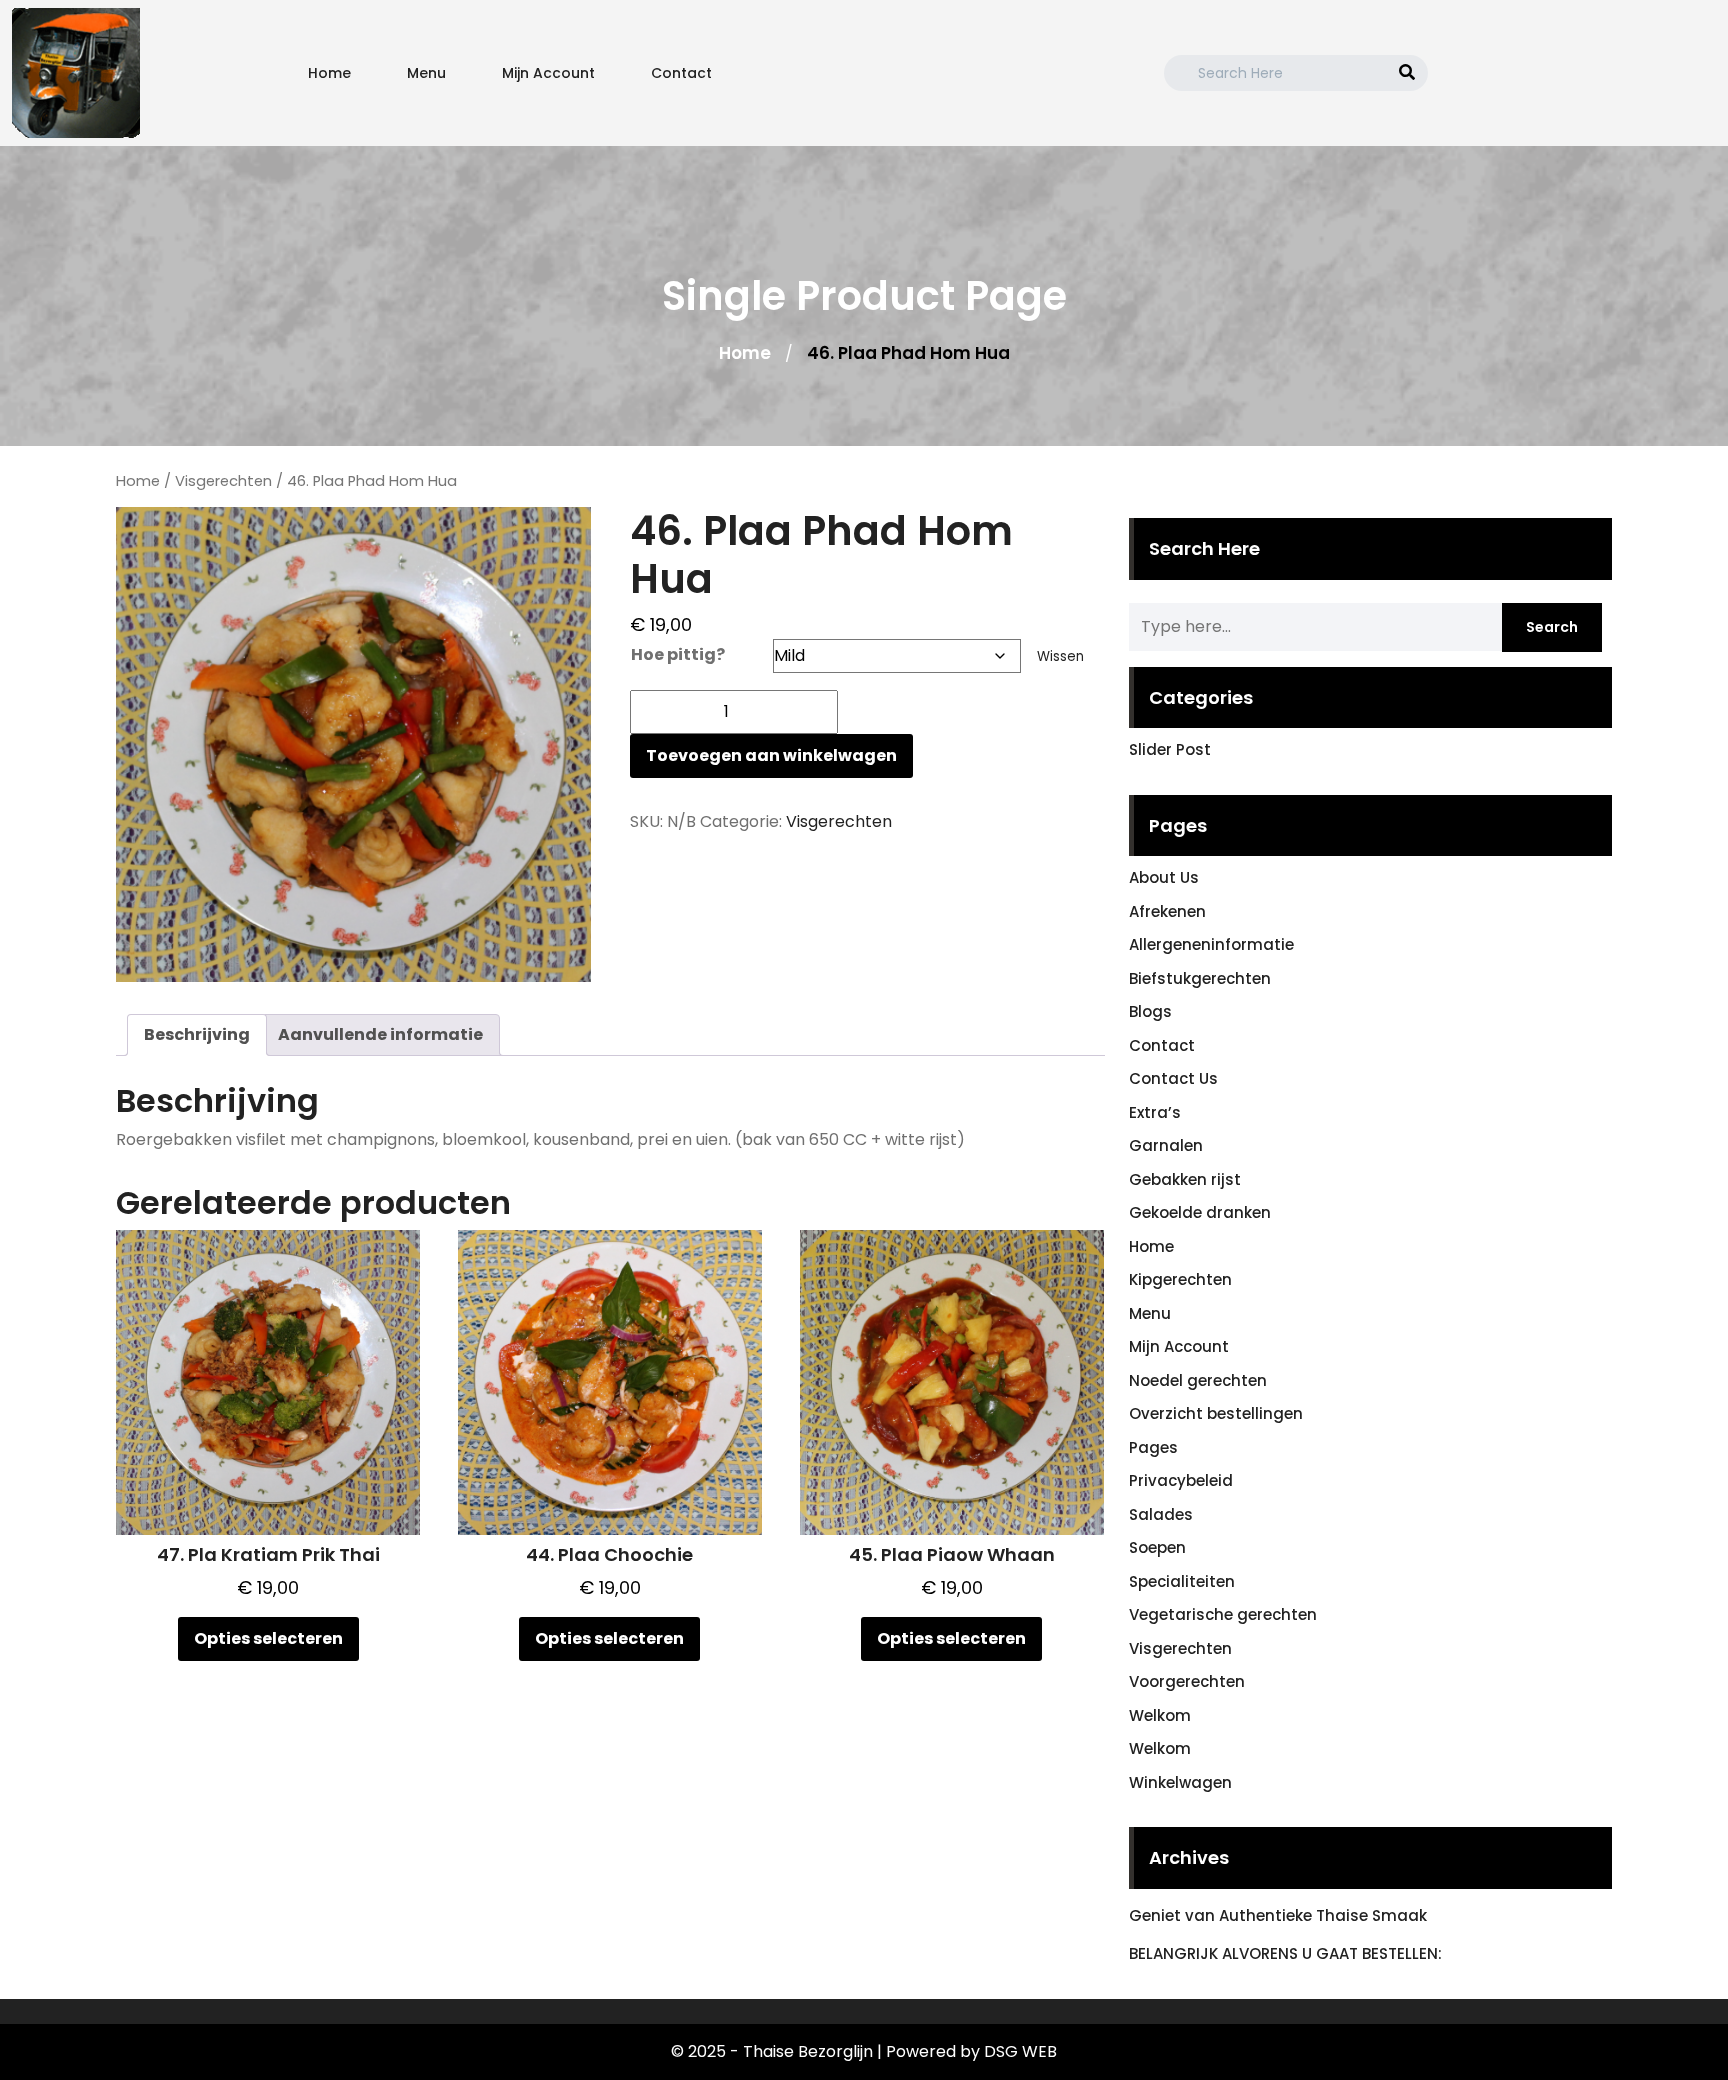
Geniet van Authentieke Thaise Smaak (1278, 1915)
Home (329, 73)
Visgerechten (223, 481)
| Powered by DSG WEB (967, 2051)
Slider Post (1170, 749)
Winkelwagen (1180, 1782)
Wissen (1060, 656)
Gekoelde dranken (1200, 1212)
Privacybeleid (1181, 1480)
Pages (1153, 1447)
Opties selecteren (268, 1638)
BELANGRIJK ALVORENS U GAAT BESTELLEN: (1285, 1953)
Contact (681, 73)
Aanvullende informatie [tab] (380, 1034)
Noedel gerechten (1198, 1380)
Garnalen (1166, 1145)
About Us (1164, 877)
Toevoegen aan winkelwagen (771, 755)
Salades (1161, 1514)
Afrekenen (1167, 911)
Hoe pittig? (678, 654)
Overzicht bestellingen (1216, 1413)
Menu (426, 73)
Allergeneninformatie (1211, 944)
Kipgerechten (1180, 1279)
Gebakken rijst (1185, 1179)
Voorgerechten (1187, 1681)
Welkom (1160, 1715)
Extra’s (1155, 1112)
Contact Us (1173, 1078)
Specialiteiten (1182, 1581)
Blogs (1150, 1011)
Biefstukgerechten (1200, 978)
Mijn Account (548, 73)
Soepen (1157, 1547)
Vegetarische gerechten (1223, 1614)
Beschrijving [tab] (197, 1034)
